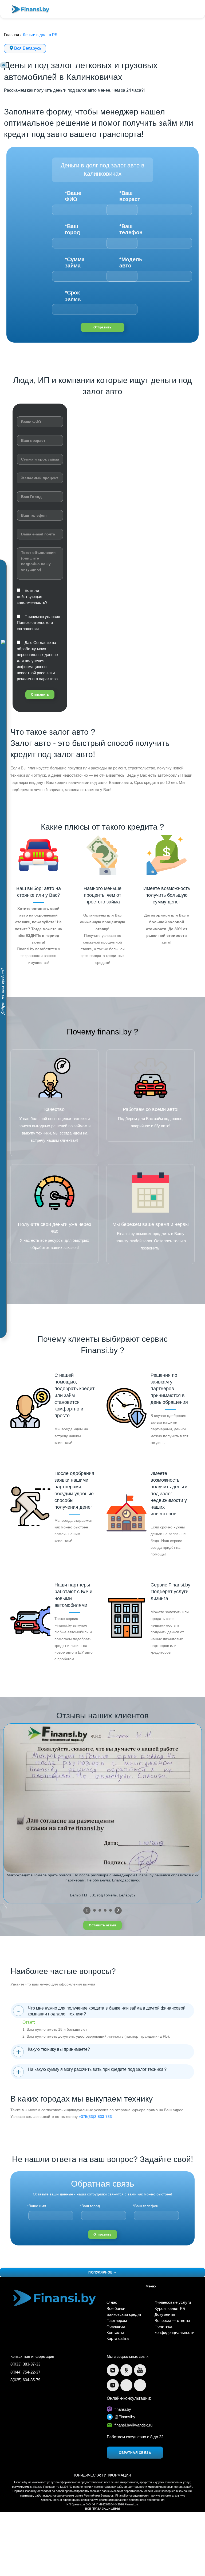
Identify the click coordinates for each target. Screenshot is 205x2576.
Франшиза (116, 2326)
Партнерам (117, 2320)
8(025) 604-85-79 (25, 2380)
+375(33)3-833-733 (95, 2117)
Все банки (116, 2308)
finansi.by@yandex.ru (133, 2425)
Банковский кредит (124, 2314)
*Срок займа (73, 296)
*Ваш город (72, 229)
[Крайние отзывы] (118, 1910)
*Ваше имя (37, 2206)
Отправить (102, 327)
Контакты (115, 2332)
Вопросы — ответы (172, 2320)
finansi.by (123, 2409)
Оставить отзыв (102, 1925)
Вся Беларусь (28, 48)
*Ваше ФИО (73, 196)
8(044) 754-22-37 (25, 2372)
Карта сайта (118, 2338)
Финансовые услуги (173, 2302)
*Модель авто (130, 262)
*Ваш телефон (130, 229)
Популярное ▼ (102, 2272)
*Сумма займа (75, 262)
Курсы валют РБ (170, 2308)
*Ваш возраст (130, 196)
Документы (165, 2314)
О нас (112, 2302)
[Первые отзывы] (87, 1910)
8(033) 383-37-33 (25, 2364)
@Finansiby (125, 2417)
